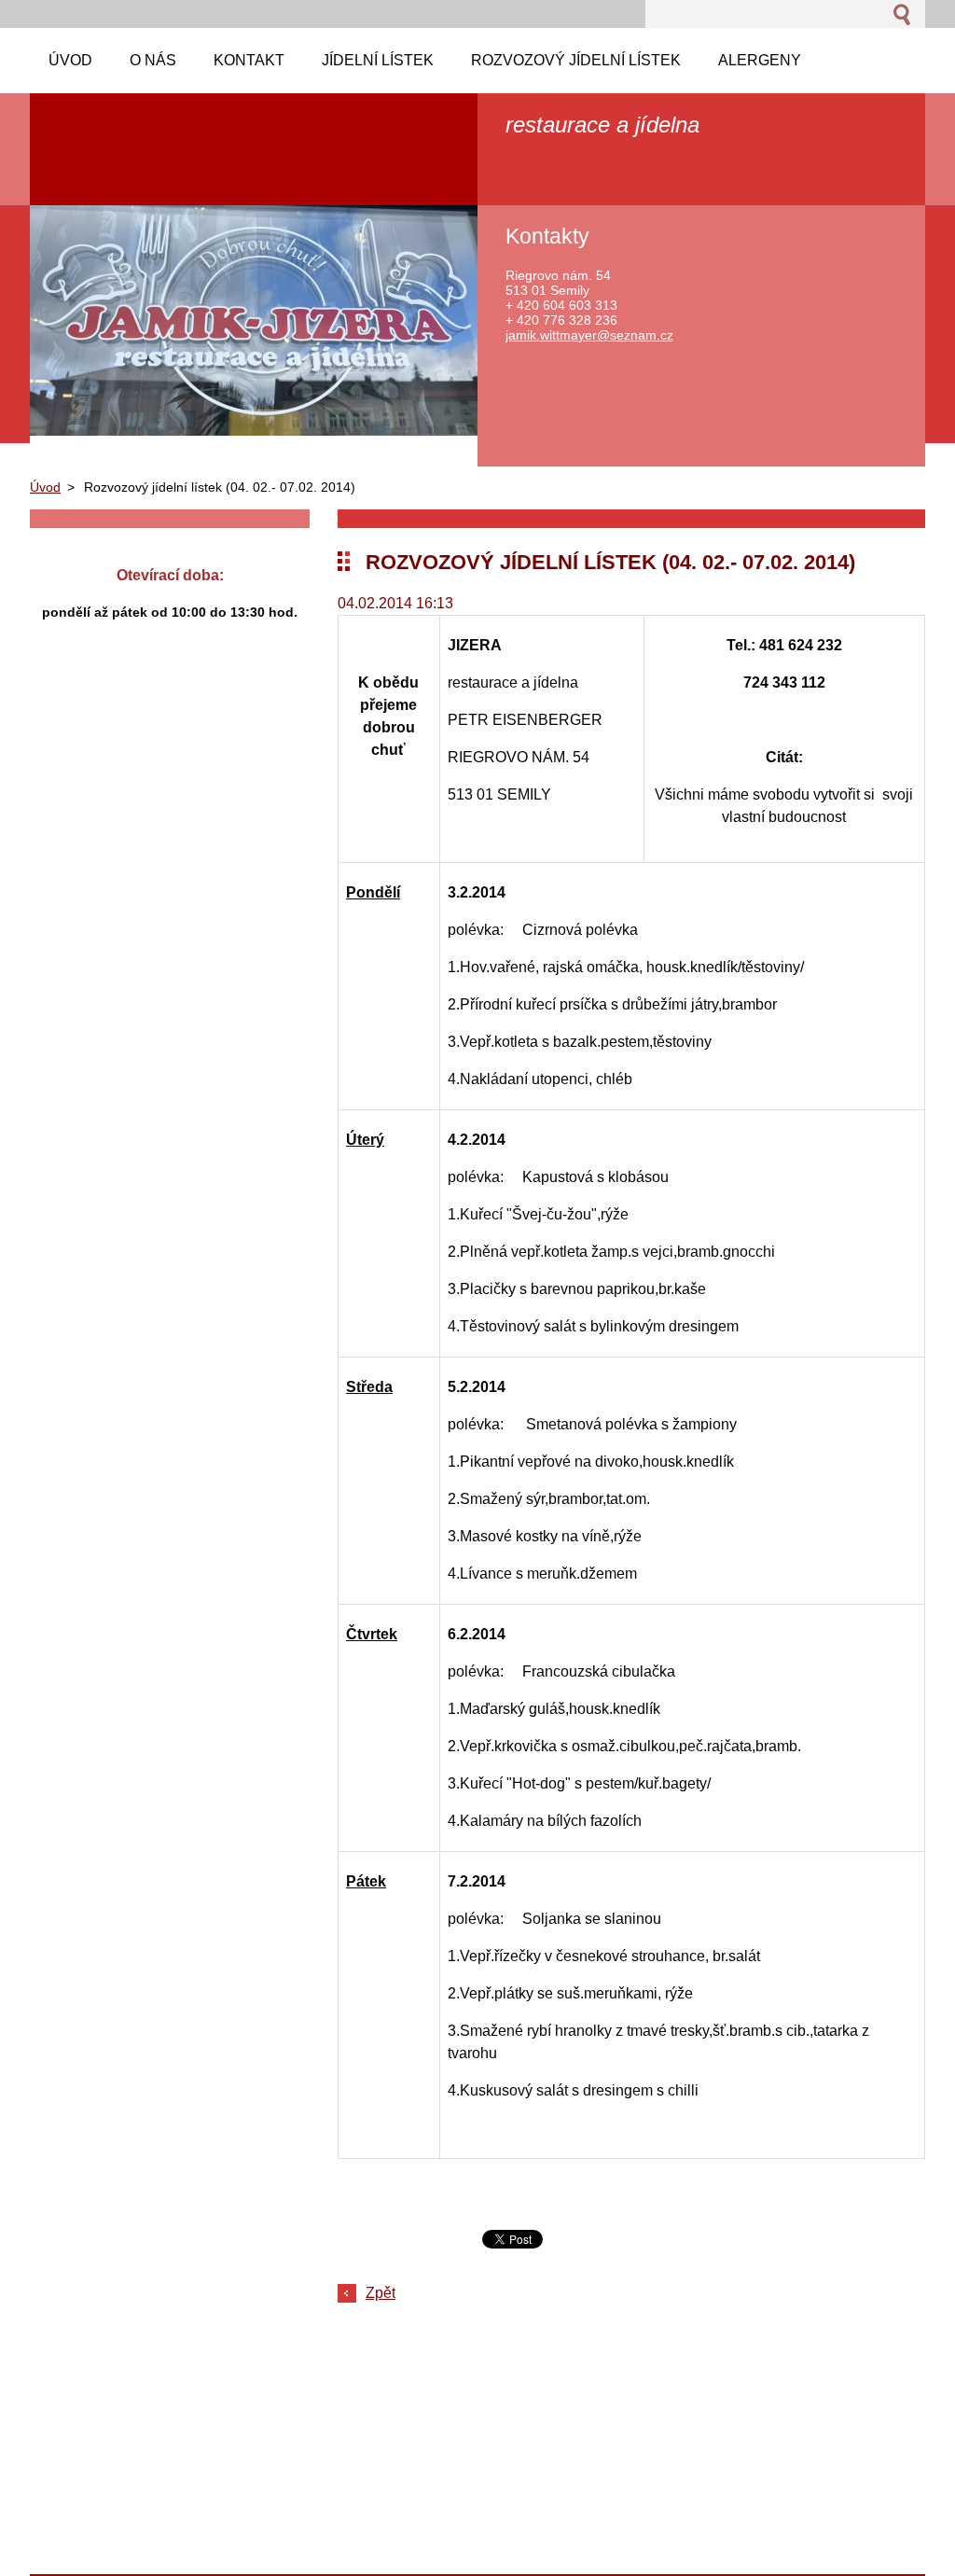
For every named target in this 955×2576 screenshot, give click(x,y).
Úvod (45, 487)
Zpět (381, 2293)
